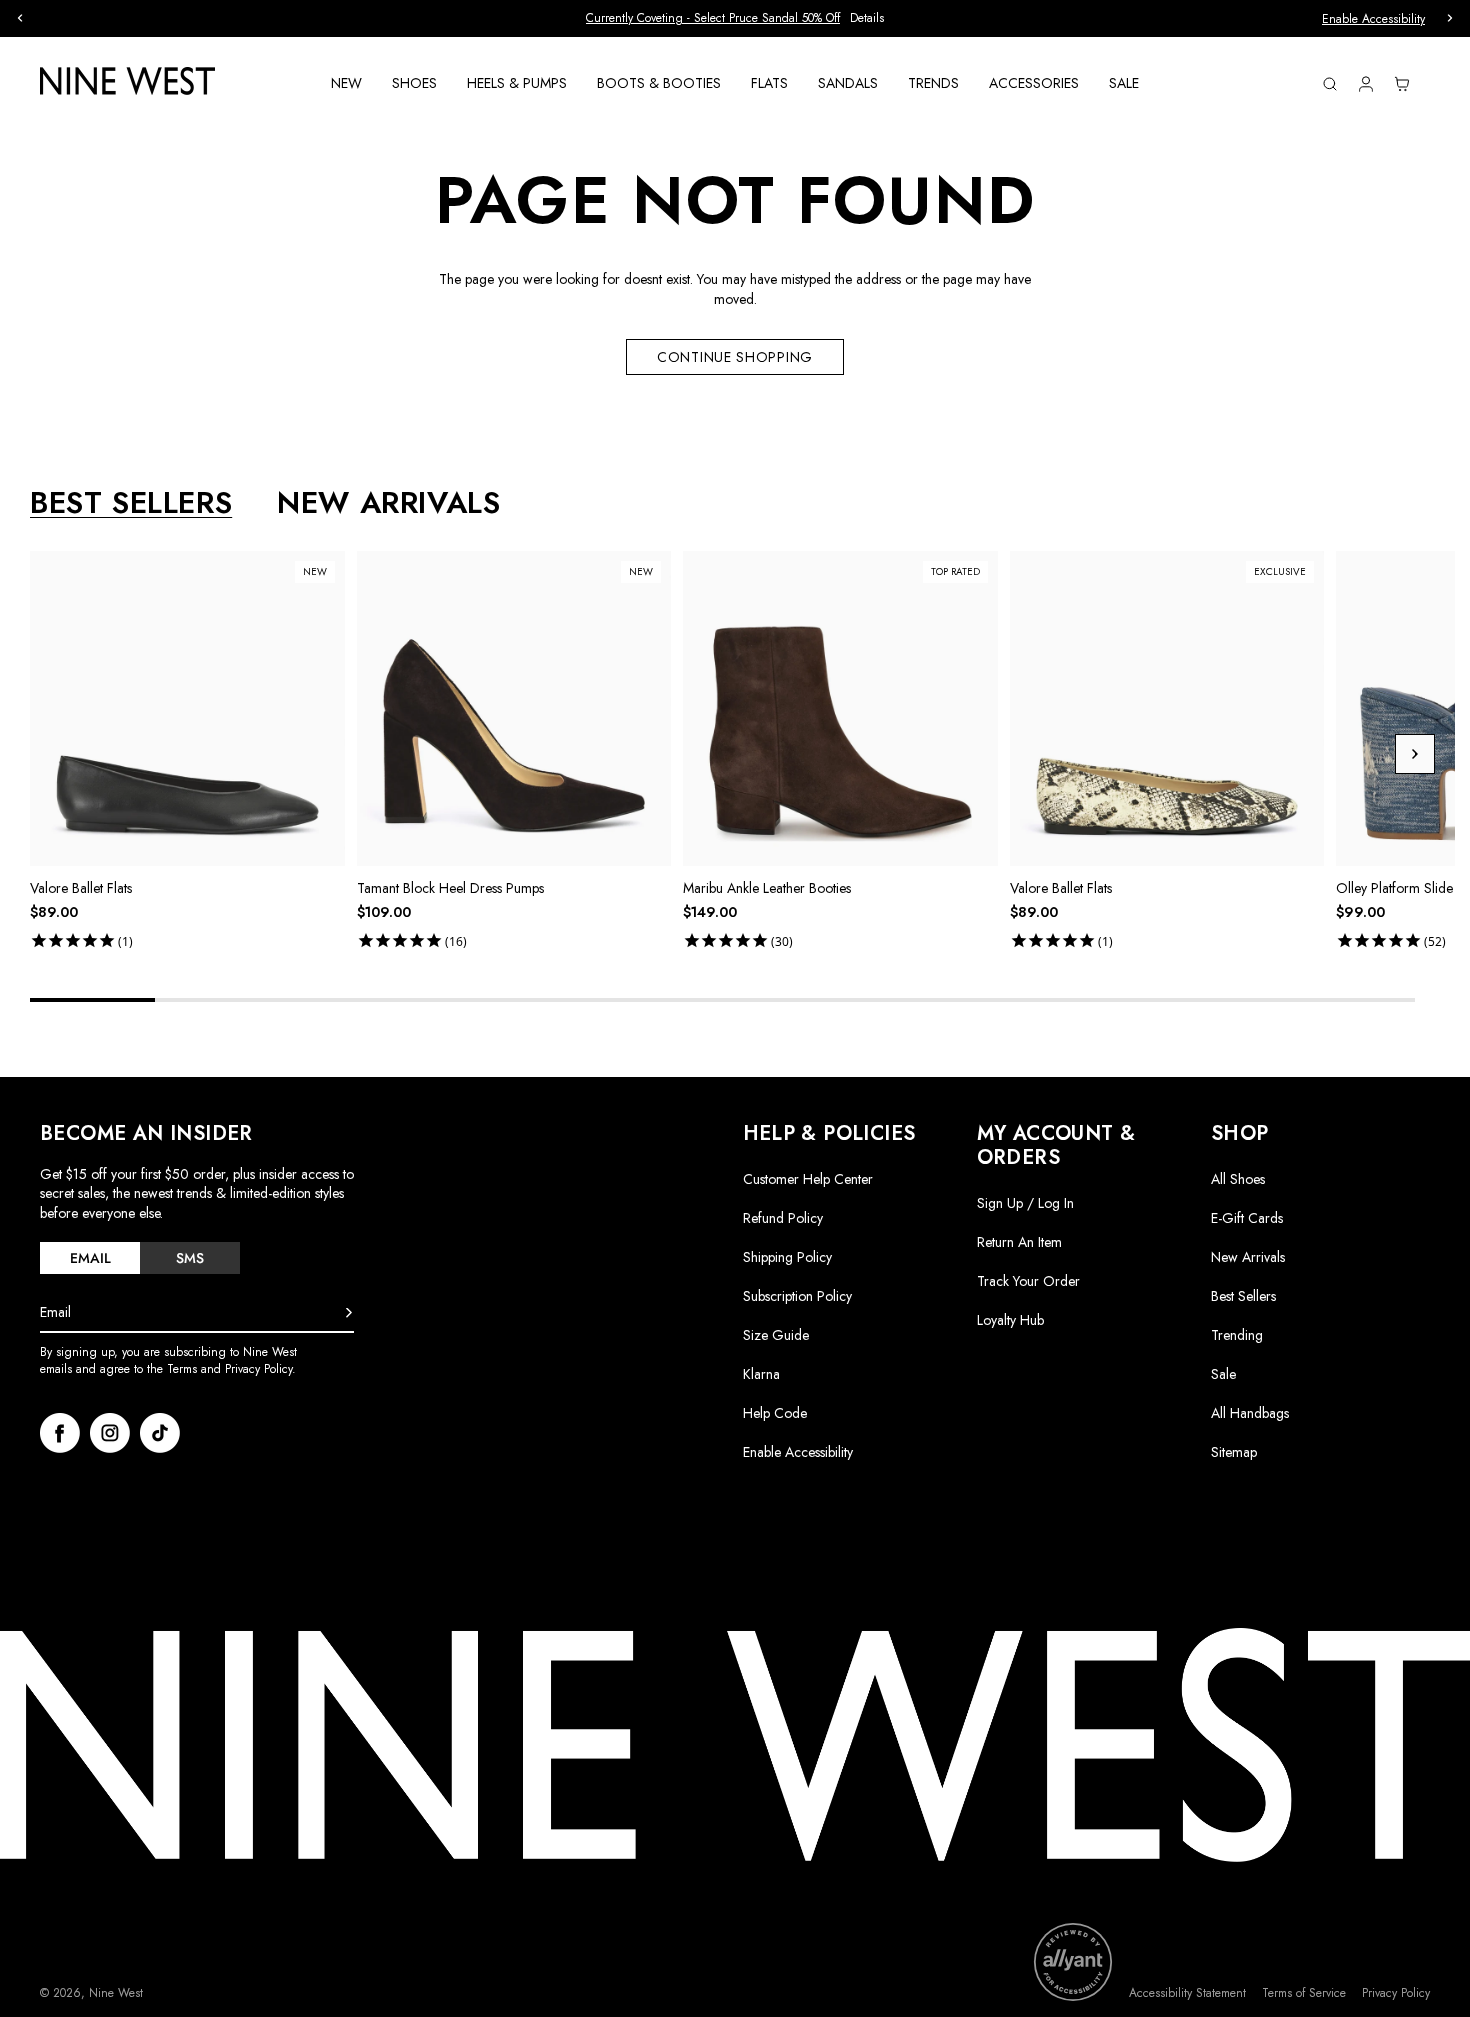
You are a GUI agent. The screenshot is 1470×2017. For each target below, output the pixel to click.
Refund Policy (783, 1218)
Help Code (775, 1413)
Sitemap (1234, 1452)
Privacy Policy (1396, 1993)
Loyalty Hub (1010, 1320)
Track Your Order (1028, 1281)
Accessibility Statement (1187, 1993)
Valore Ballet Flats (81, 888)
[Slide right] (1415, 754)
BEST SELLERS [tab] (131, 503)
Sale (1223, 1374)
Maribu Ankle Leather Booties (767, 888)
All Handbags (1250, 1413)
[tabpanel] (742, 753)
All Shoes (1238, 1179)
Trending (1237, 1335)
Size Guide (776, 1335)
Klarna (761, 1374)
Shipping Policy (787, 1257)
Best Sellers (1243, 1296)
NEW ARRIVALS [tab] (388, 503)
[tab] (90, 1258)
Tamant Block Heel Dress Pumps (450, 888)
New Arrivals (1248, 1257)
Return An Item (1019, 1242)
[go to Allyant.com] (1073, 1962)
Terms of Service (1304, 1993)
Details (867, 18)
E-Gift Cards (1247, 1218)
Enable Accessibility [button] (1373, 19)
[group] (735, 18)
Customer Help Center (808, 1179)
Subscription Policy (797, 1296)
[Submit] (349, 1313)
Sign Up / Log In (1025, 1203)
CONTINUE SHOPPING (735, 357)
